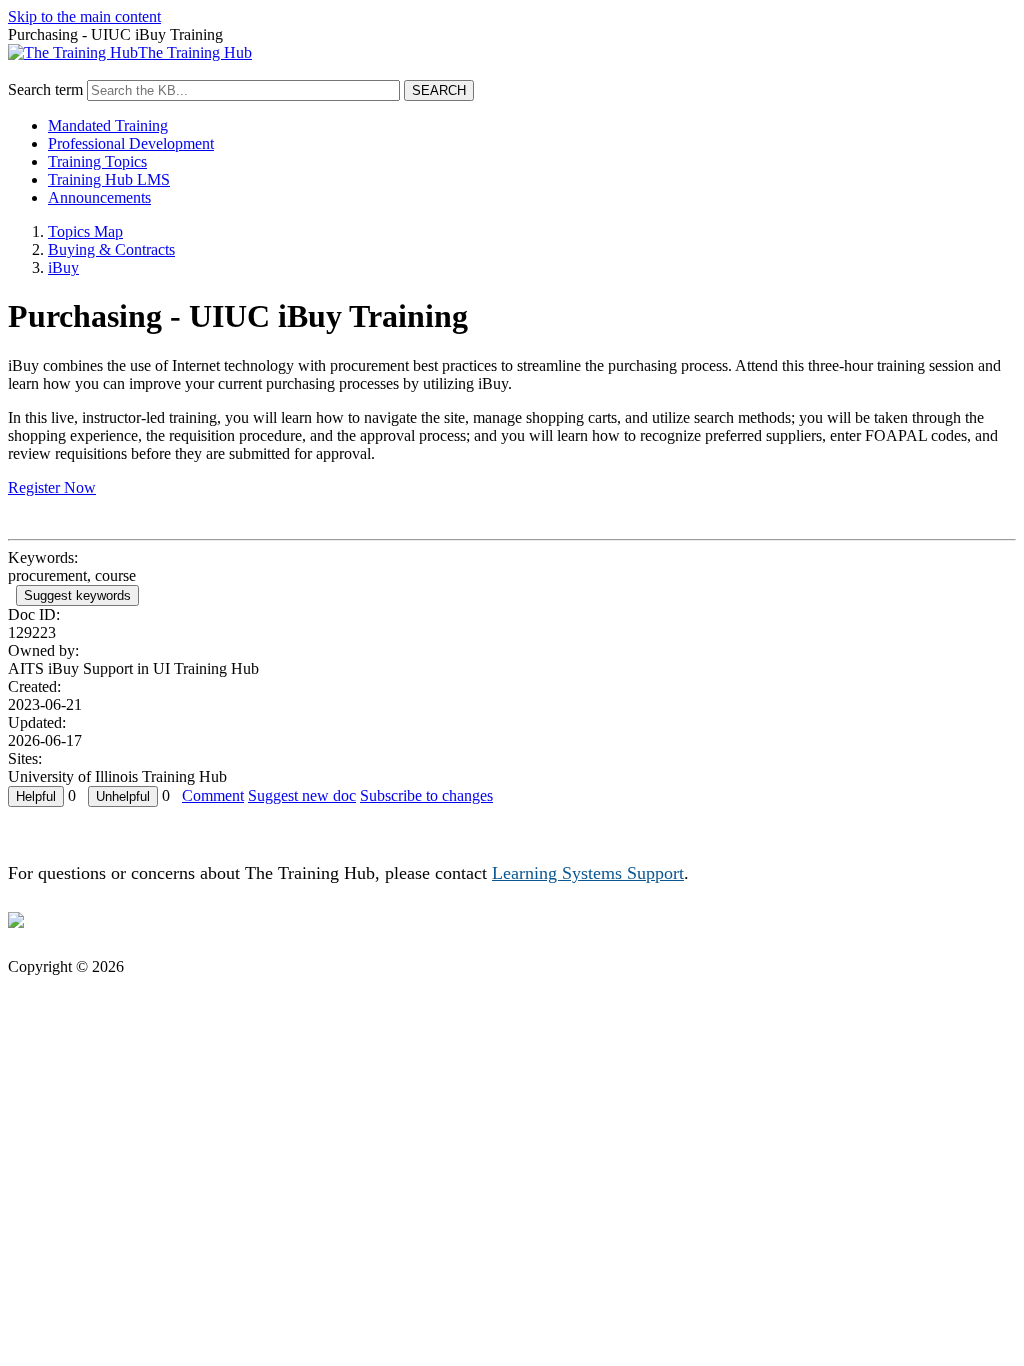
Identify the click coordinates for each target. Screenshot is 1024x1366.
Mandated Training (108, 125)
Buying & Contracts (111, 249)
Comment (213, 795)
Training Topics (97, 161)
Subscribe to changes (426, 795)
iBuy (63, 267)
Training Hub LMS (109, 179)
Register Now (52, 487)
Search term (45, 89)
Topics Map (85, 231)
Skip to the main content (84, 16)
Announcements (99, 197)
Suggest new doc (302, 795)
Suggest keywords (77, 595)
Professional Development (131, 143)
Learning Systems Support (588, 873)
